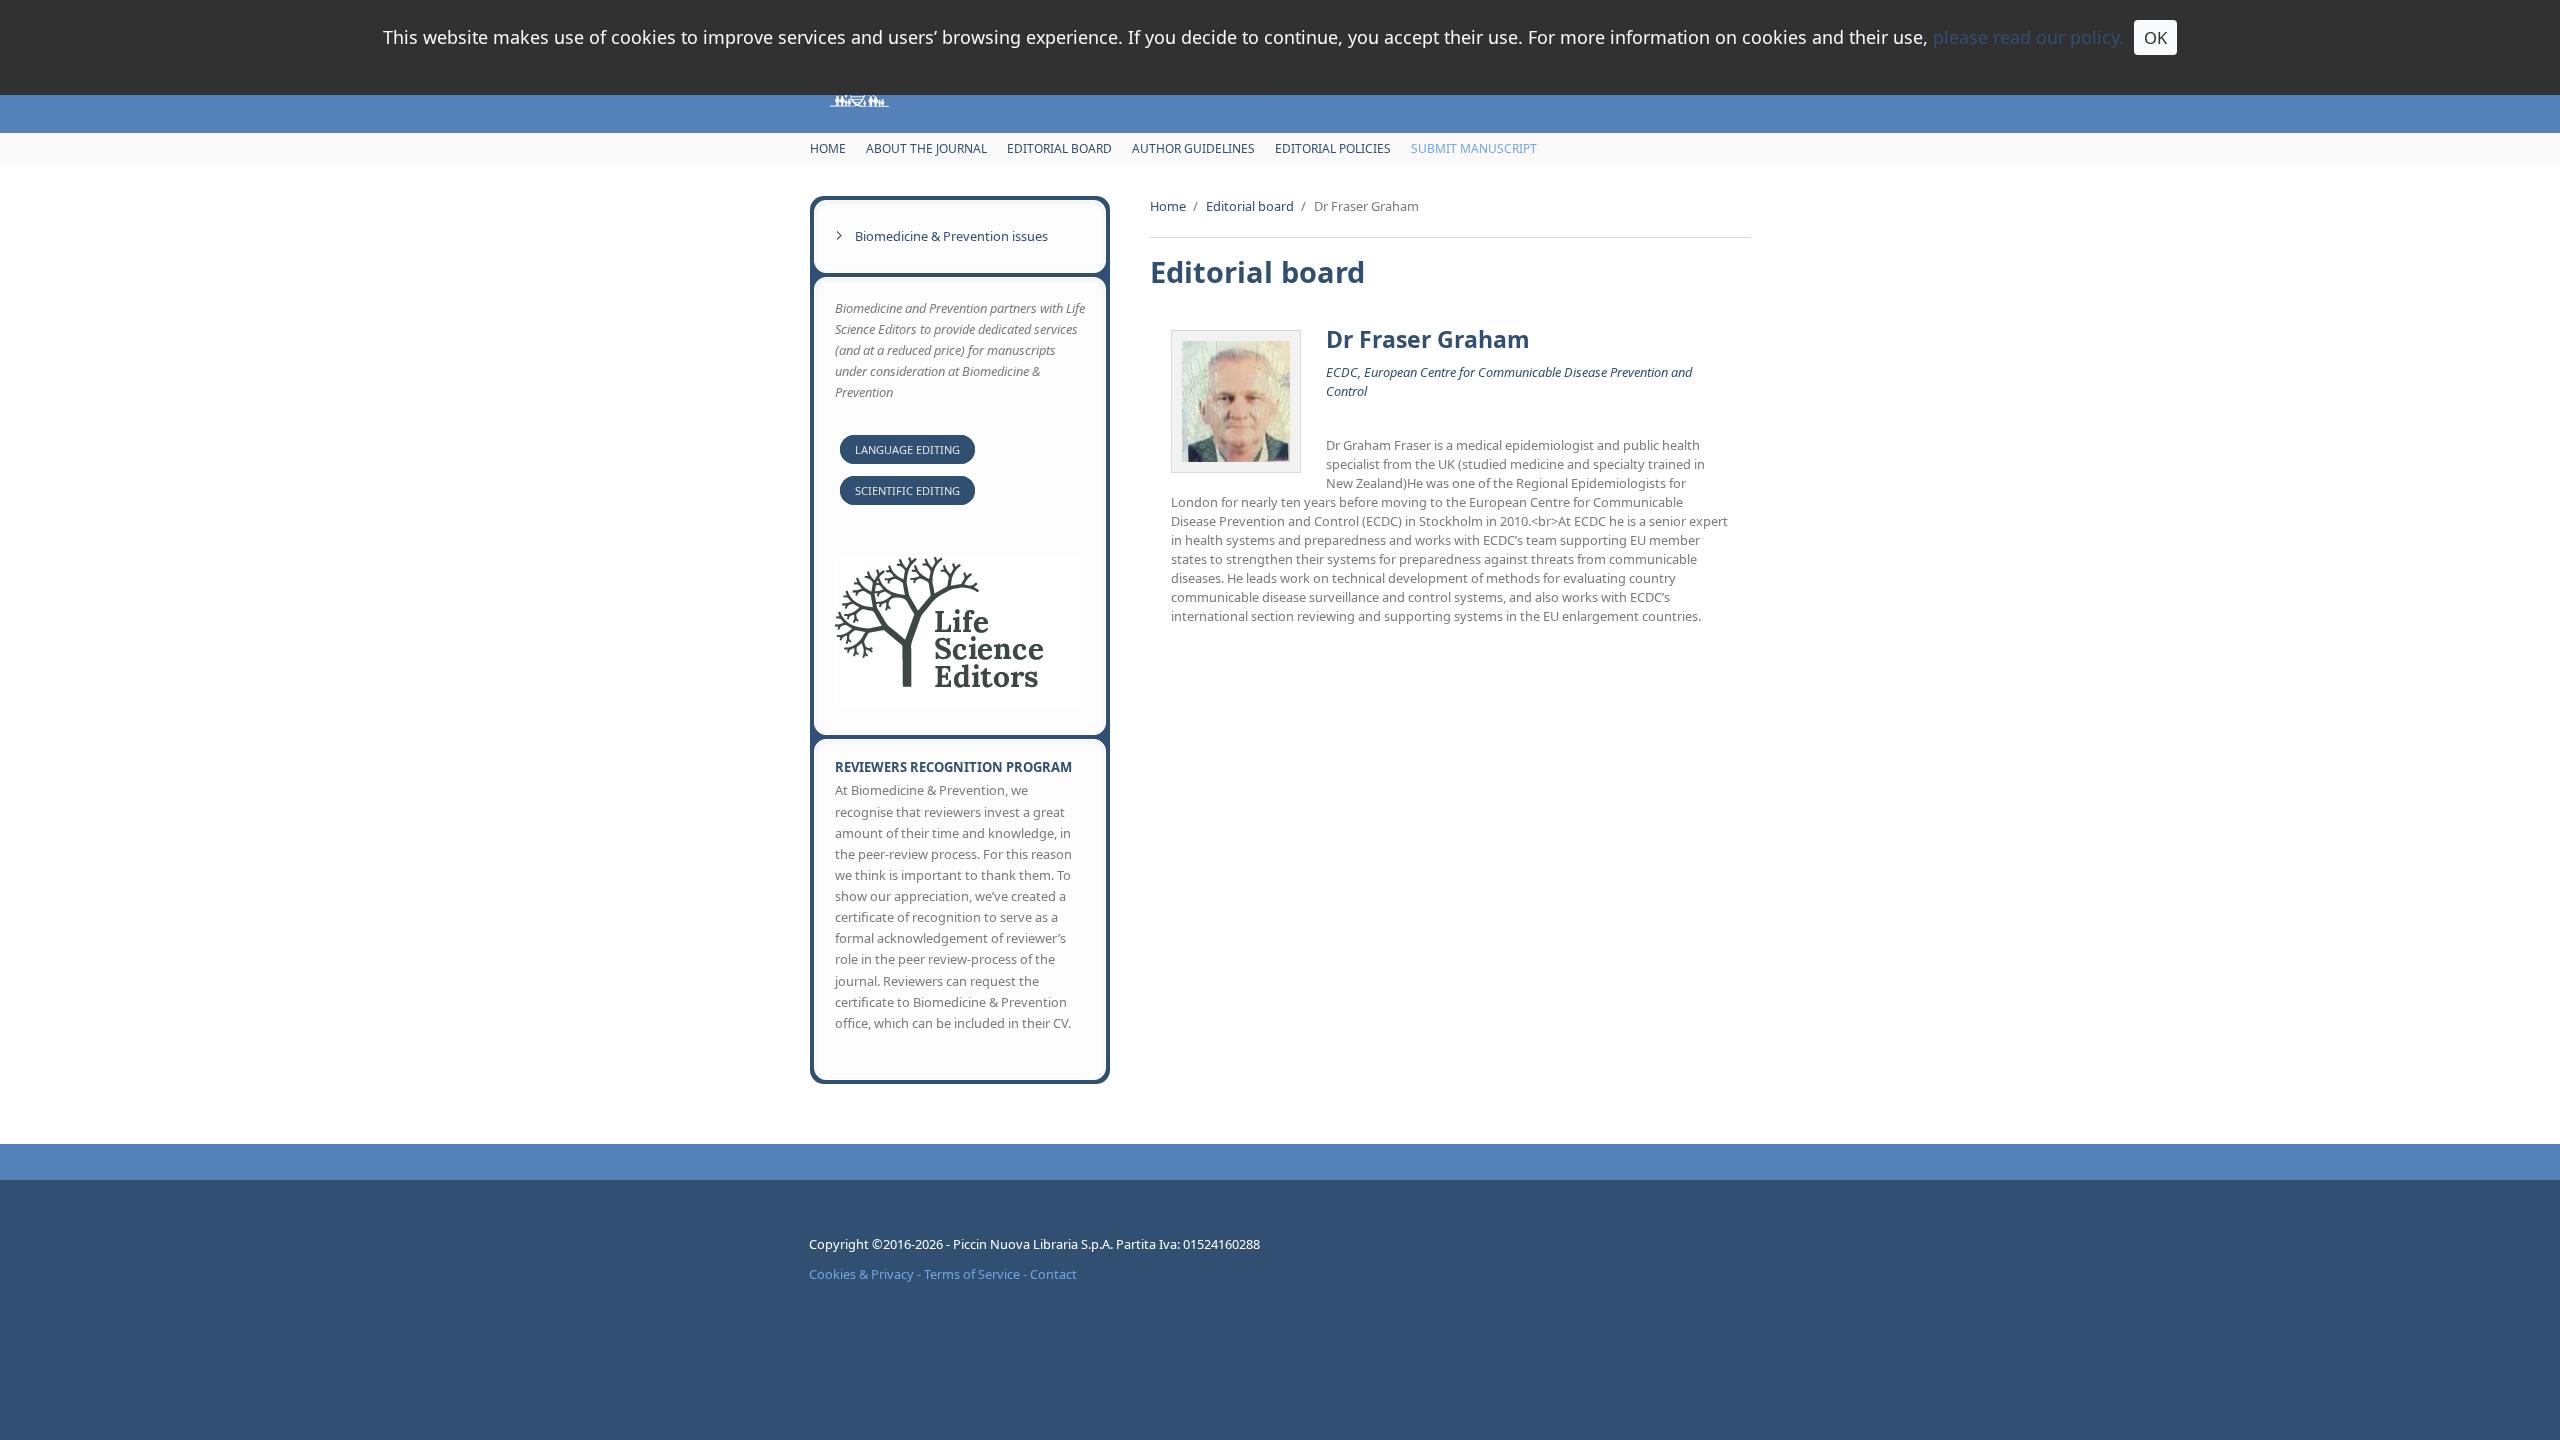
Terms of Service (972, 1274)
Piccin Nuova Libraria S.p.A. (1034, 1244)
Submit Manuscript (1474, 148)
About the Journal (926, 148)
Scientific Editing (907, 490)
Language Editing (907, 449)
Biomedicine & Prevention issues (951, 236)
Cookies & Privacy (861, 1274)
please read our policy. (2028, 37)
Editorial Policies (1333, 148)
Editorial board (1059, 148)
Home (828, 148)
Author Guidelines (1193, 148)
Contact (1053, 1274)
